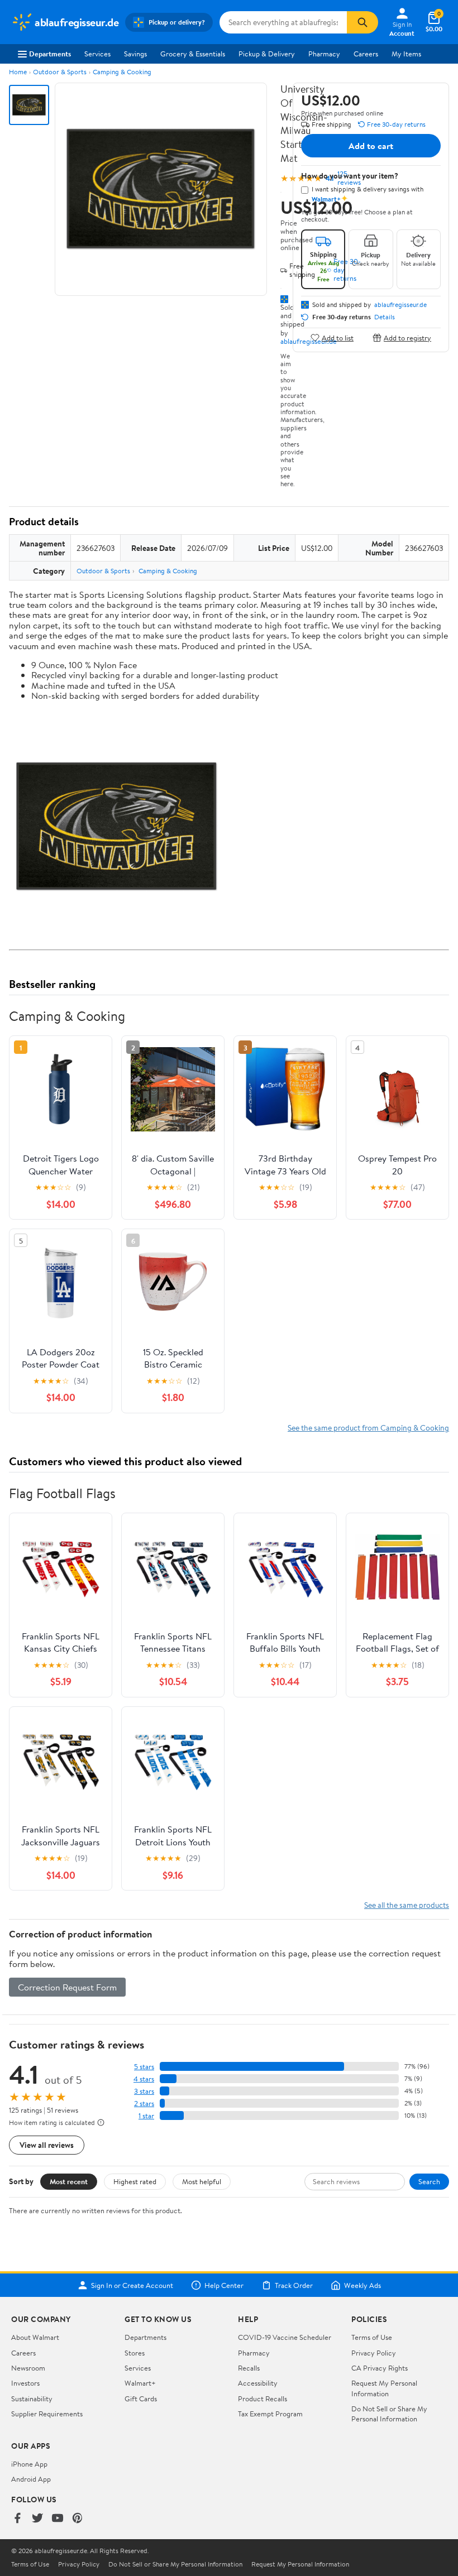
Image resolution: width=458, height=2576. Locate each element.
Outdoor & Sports (60, 72)
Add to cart (371, 146)
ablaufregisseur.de (400, 305)
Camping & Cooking (122, 72)
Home (18, 72)
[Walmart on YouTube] (58, 2519)
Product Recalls (263, 2398)
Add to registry (407, 337)
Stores (135, 2353)
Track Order (294, 2285)
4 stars (144, 2079)
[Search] (362, 22)
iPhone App (29, 2464)
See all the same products (407, 1905)
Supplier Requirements (47, 2414)
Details (385, 317)
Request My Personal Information (384, 2388)
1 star (146, 2116)
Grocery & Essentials (193, 54)
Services (97, 54)
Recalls (249, 2368)
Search (429, 2181)
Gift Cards (141, 2398)
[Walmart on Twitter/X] (37, 2519)
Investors (25, 2383)
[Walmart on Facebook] (17, 2519)
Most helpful (202, 2181)
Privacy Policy (374, 2353)
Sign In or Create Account (132, 2285)
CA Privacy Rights (380, 2368)
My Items (406, 54)
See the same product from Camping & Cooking (368, 1428)
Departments (50, 54)
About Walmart (35, 2337)
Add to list (338, 337)
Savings (135, 54)
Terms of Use (372, 2337)
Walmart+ (140, 2383)
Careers (366, 54)
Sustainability (32, 2398)
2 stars (144, 2104)
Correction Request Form (67, 1987)
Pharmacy (324, 54)
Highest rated (135, 2181)
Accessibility (258, 2383)
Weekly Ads (362, 2285)
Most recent (69, 2181)
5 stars (144, 2067)
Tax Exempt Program (270, 2414)
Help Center (224, 2285)
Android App (31, 2479)
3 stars (144, 2091)
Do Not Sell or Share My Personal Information (389, 2414)
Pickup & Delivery (267, 54)
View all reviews (47, 2145)
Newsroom (28, 2368)
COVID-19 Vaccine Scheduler (285, 2337)
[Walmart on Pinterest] (78, 2519)
